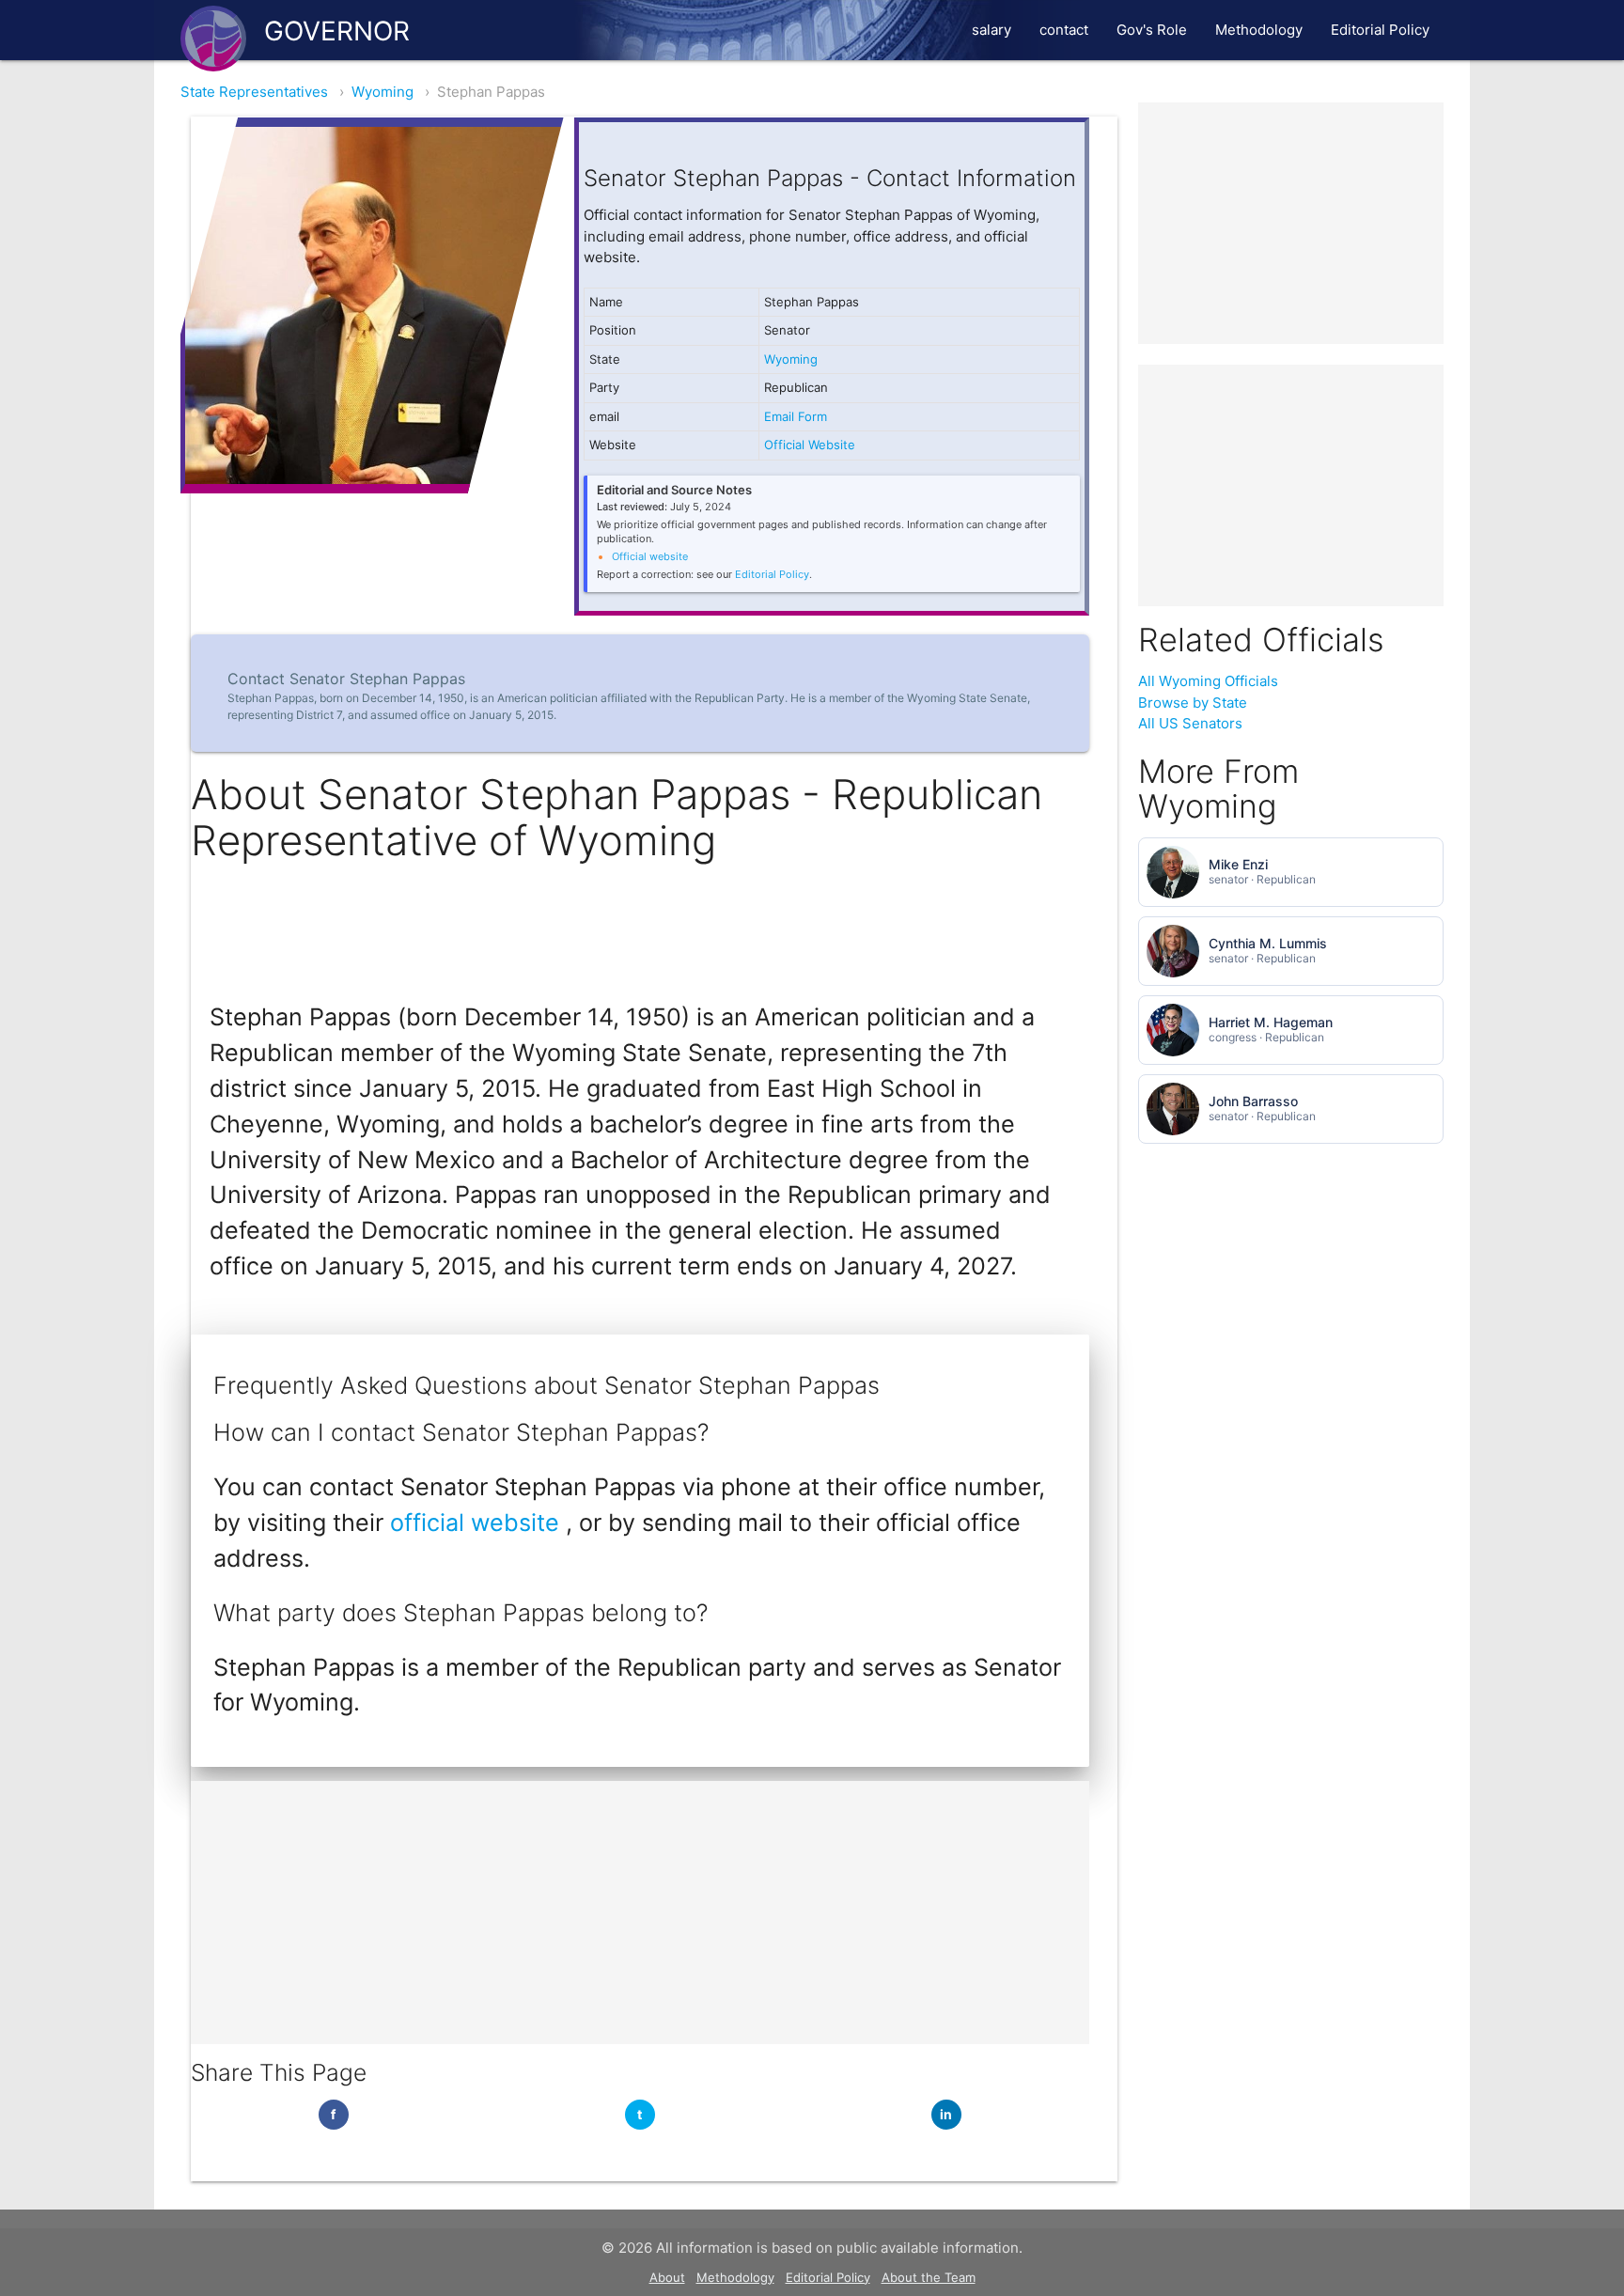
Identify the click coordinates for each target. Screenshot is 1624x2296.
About (667, 2277)
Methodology (1259, 30)
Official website (650, 556)
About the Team (929, 2277)
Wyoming (383, 92)
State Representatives (254, 92)
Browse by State (1193, 703)
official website (478, 1523)
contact (1064, 30)
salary (992, 30)
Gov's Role (1152, 30)
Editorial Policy (1380, 30)
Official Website (810, 445)
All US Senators (1190, 723)
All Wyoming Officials (1208, 681)
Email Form (796, 416)
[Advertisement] (640, 1913)
